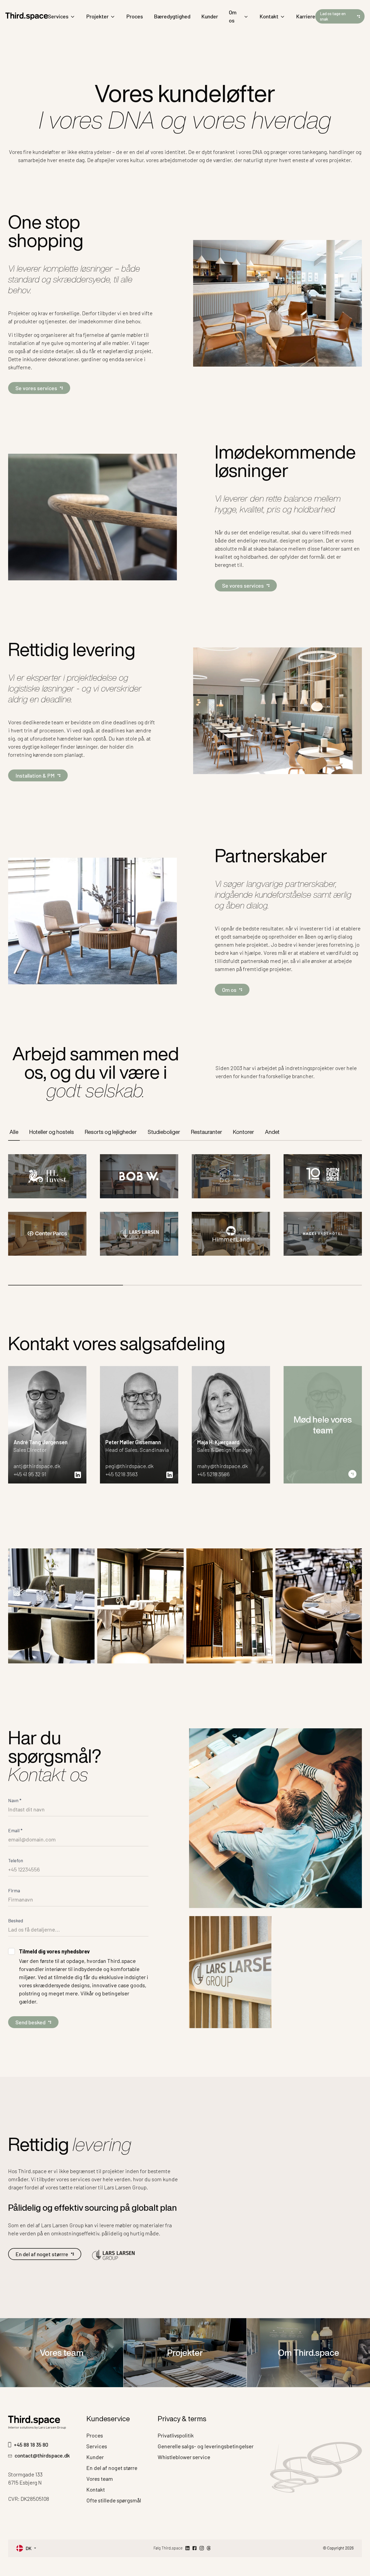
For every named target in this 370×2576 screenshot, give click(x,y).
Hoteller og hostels (52, 1132)
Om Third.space (309, 2353)
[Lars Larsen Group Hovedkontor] (139, 1234)
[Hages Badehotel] (323, 1234)
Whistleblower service (184, 2457)
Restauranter (207, 1132)
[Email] (209, 2548)
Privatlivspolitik (176, 2435)
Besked (16, 1920)
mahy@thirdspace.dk (223, 1466)
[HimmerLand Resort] (231, 1234)
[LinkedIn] (187, 2548)
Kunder (210, 16)
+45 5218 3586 (213, 1474)
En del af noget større (112, 2468)
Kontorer (244, 1132)
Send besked (30, 2022)
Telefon (16, 1860)
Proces (135, 16)
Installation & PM (35, 775)
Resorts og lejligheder (111, 1132)
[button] (323, 2211)
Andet (272, 1132)
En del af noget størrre (42, 2254)
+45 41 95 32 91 (30, 1474)
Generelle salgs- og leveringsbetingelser (206, 2446)
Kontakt (269, 16)
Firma (14, 1890)
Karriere (306, 16)
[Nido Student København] (231, 1176)
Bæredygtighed (172, 16)
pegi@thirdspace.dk (129, 1466)
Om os (233, 16)
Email (15, 1830)
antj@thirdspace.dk (37, 1466)
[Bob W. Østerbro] (139, 1176)
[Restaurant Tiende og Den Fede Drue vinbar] (323, 1176)
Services (58, 16)
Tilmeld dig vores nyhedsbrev (54, 1951)
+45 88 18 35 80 (31, 2445)
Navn (15, 1800)
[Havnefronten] (47, 1176)
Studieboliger (164, 1132)
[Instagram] (202, 2548)
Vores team (62, 2353)
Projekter (97, 16)
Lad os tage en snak (333, 16)
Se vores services (36, 388)
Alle (14, 1132)
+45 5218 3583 (121, 1474)
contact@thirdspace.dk (42, 2455)
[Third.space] (27, 16)
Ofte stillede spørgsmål (114, 2500)
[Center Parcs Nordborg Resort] (47, 1234)
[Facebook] (194, 2548)
